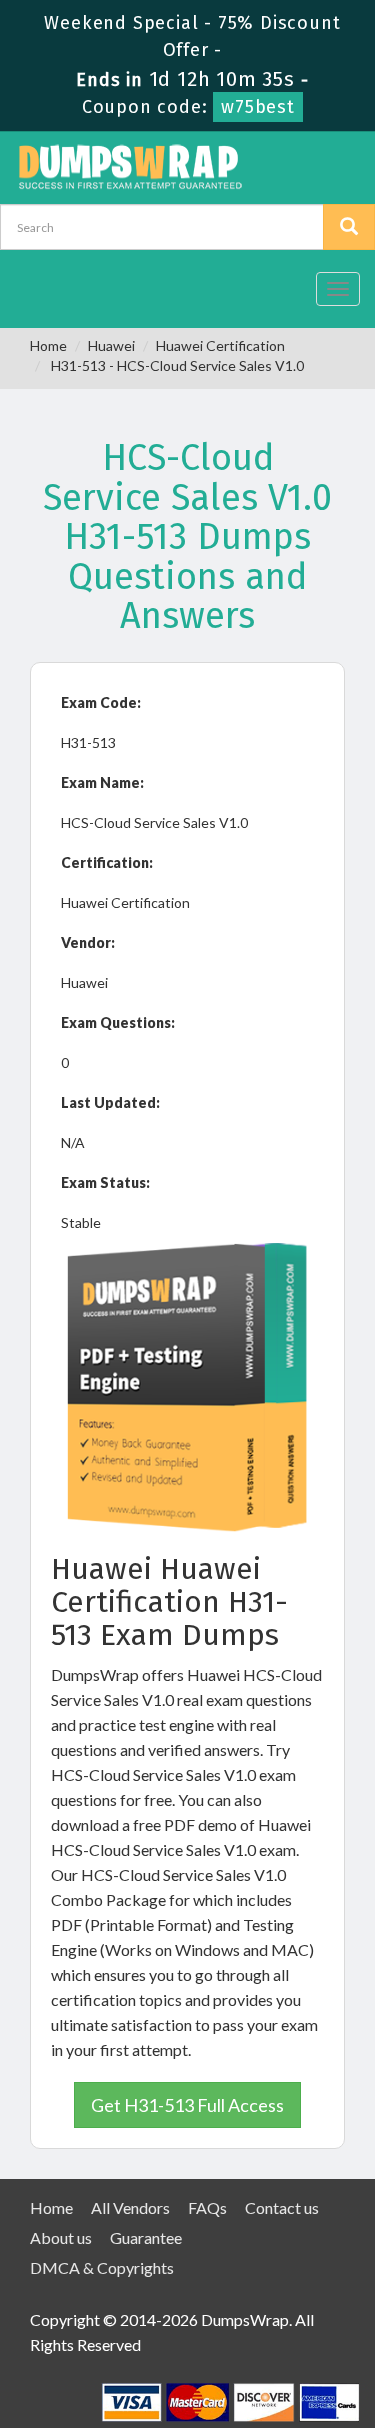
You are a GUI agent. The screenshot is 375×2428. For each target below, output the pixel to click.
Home (48, 345)
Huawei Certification (220, 345)
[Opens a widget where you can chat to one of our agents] (238, 2313)
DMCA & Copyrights (102, 2267)
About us (61, 2237)
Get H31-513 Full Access (187, 2105)
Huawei (111, 345)
